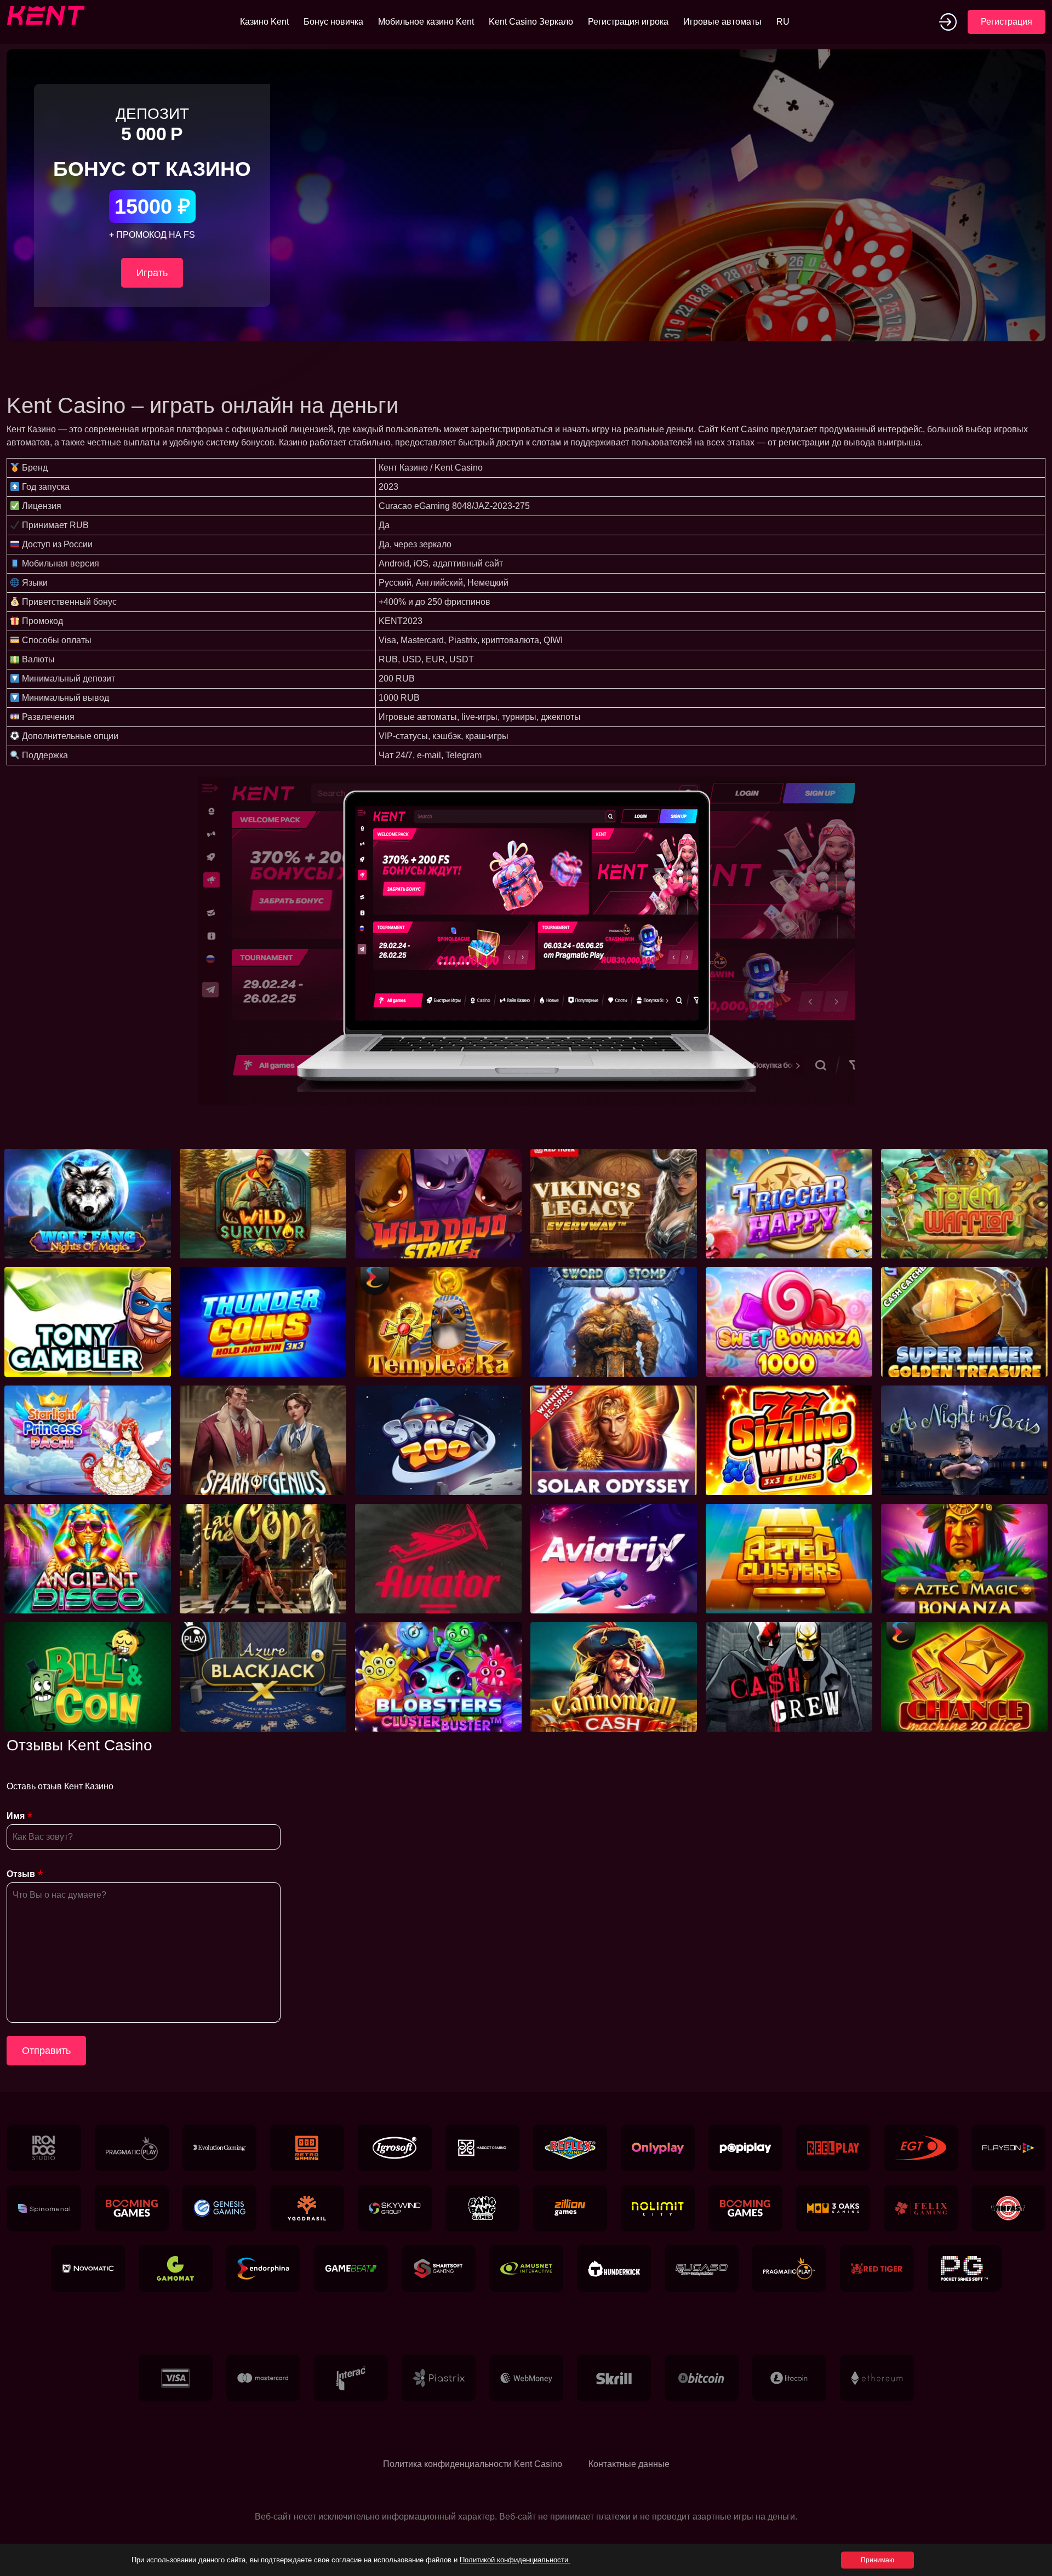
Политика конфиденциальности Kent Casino (473, 2464)
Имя (16, 1816)
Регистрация (1007, 22)
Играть (152, 273)
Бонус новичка (333, 22)
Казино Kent (264, 22)
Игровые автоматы (722, 22)
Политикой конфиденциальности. (515, 2560)
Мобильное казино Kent (426, 22)
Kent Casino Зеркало (531, 22)
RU (783, 22)
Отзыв (21, 1874)
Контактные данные (629, 2464)
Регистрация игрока (628, 22)
